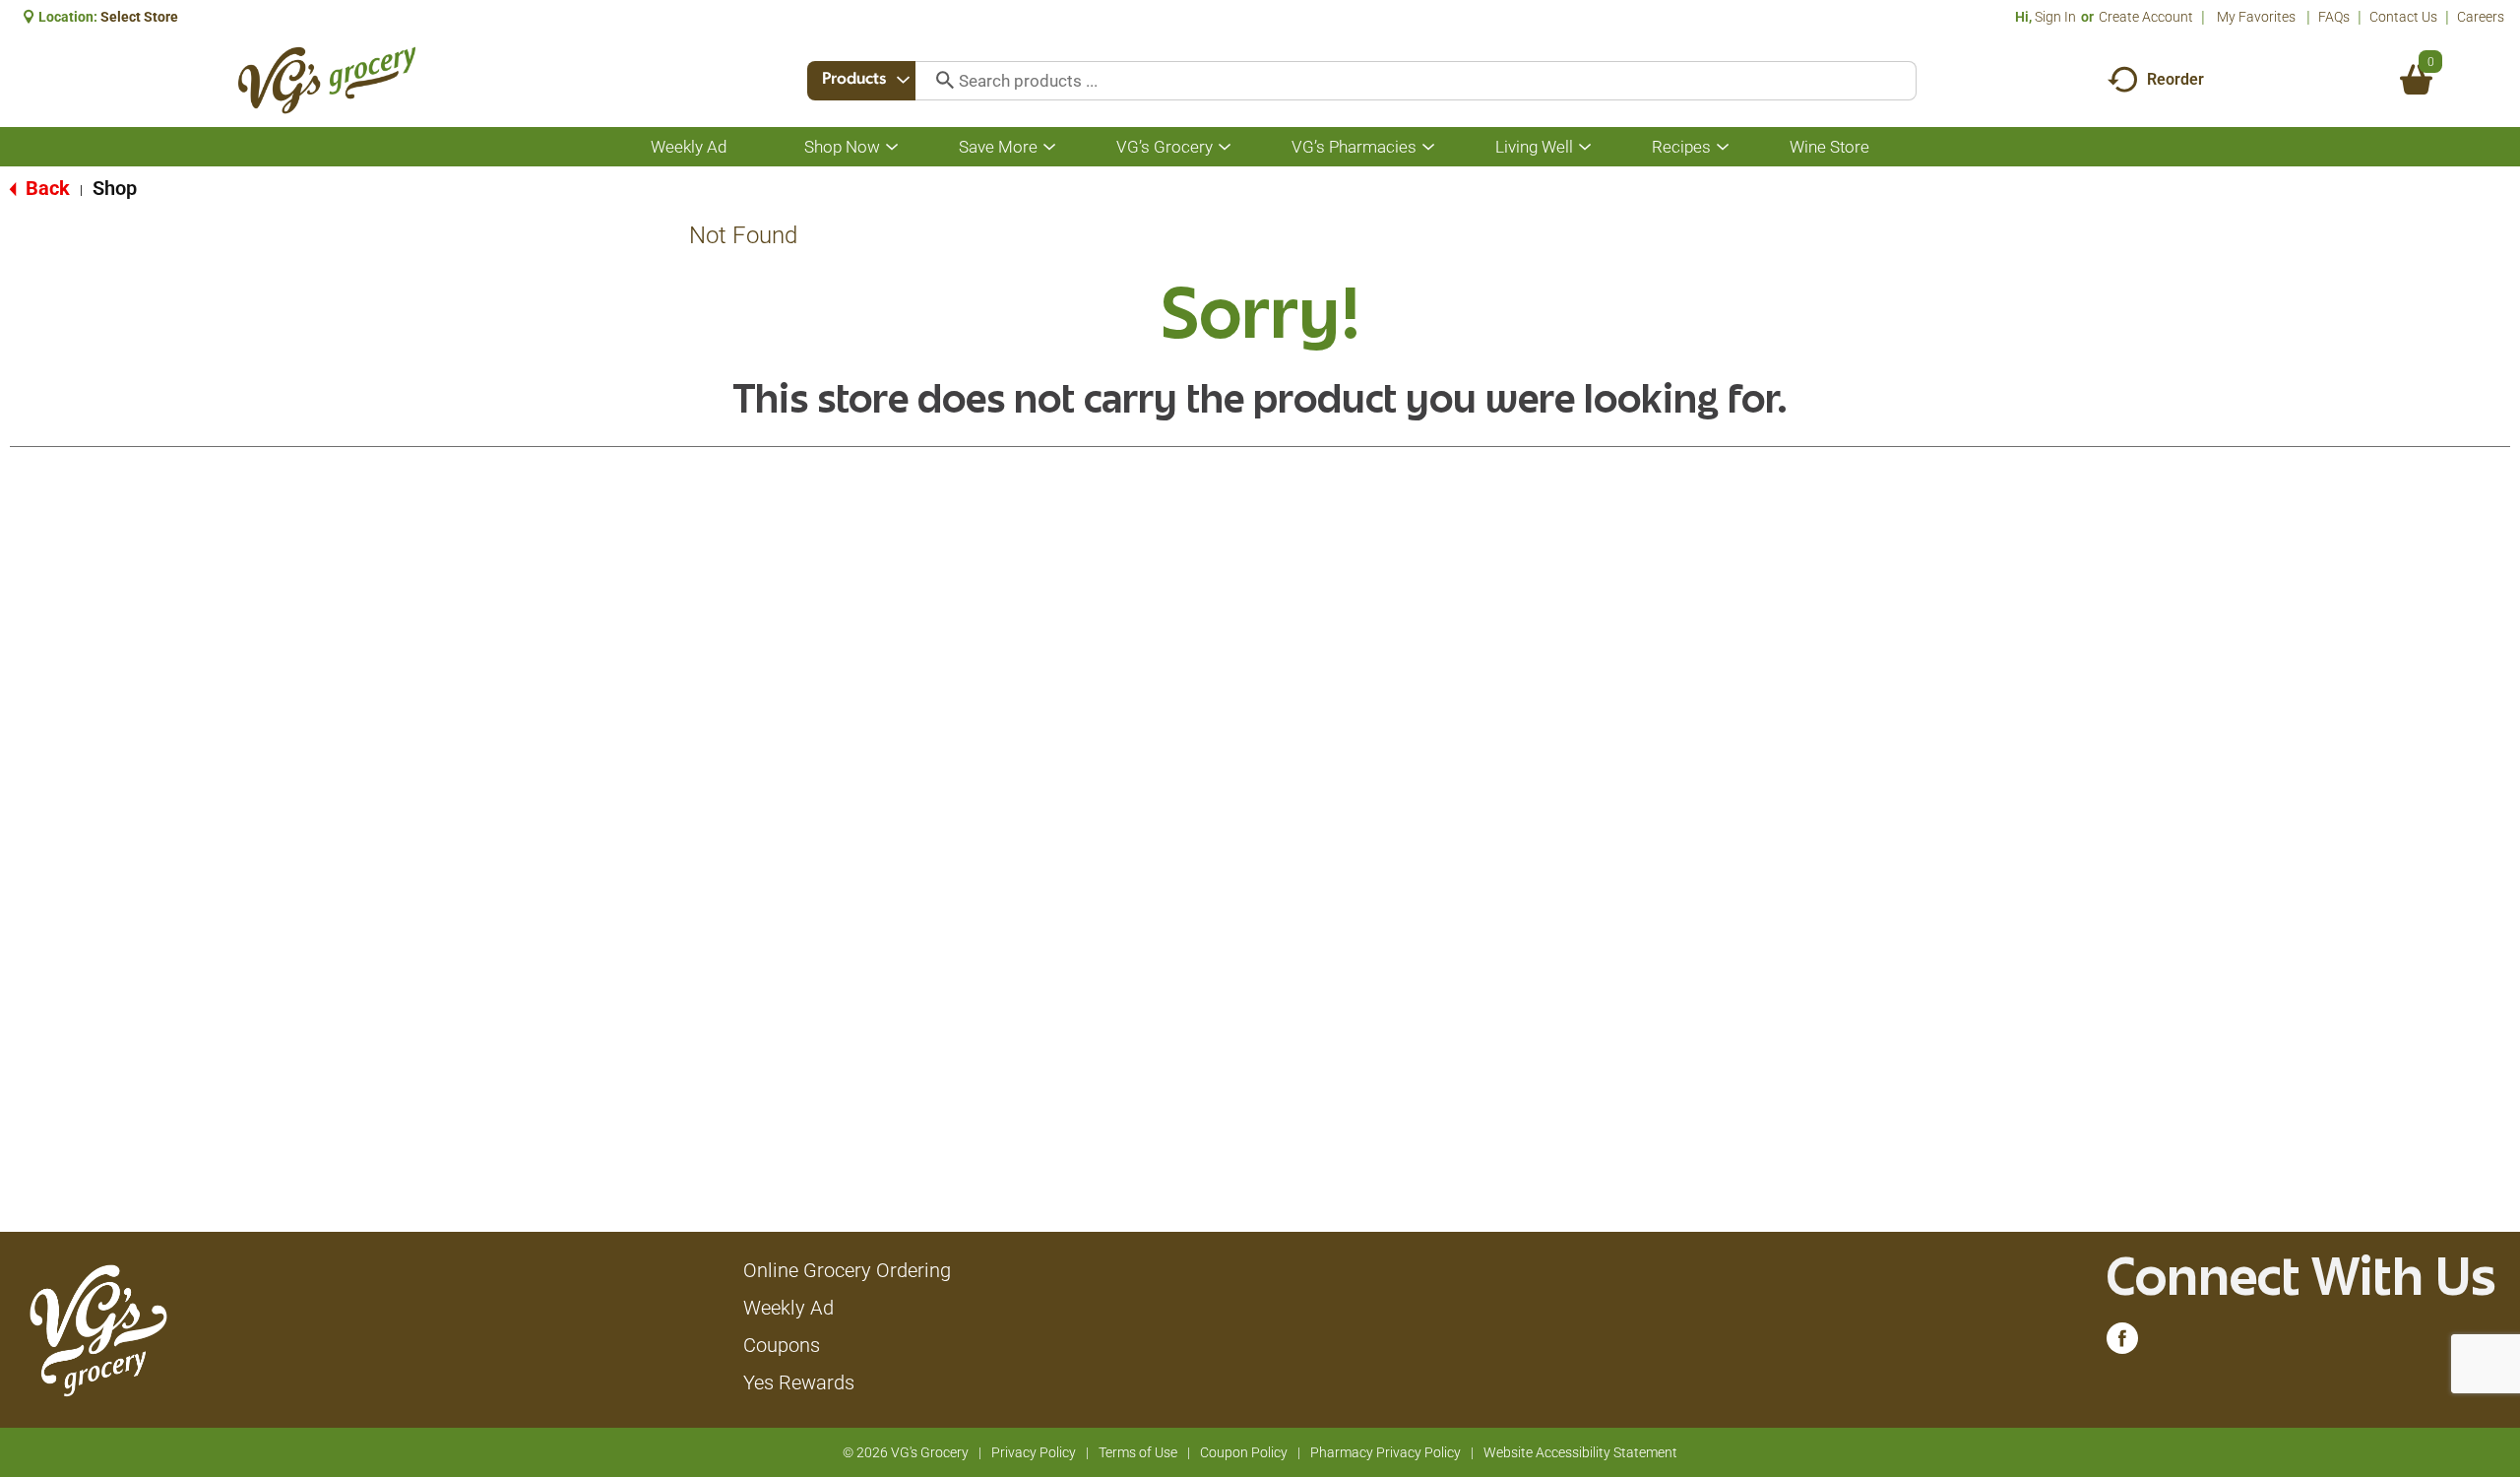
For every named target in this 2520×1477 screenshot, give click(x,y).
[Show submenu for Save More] (1049, 147)
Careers (2481, 17)
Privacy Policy (1034, 1452)
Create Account (2146, 17)
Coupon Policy (1244, 1452)
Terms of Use (1138, 1452)
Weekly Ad (788, 1308)
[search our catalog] (938, 81)
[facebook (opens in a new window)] (2122, 1343)
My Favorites (2256, 17)
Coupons (782, 1345)
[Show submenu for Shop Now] (892, 147)
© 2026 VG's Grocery (906, 1452)
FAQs (2334, 17)
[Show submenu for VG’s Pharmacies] (1428, 147)
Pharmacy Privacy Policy (1386, 1452)
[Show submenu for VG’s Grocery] (1225, 147)
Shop (115, 188)
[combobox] (861, 81)
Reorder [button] (2175, 79)
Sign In (2055, 17)
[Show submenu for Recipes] (1723, 147)
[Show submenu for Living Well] (1585, 147)
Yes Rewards (799, 1382)
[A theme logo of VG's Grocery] (326, 80)
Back (45, 188)
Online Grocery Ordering (847, 1270)
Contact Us (2403, 17)
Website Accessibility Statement (1580, 1452)
